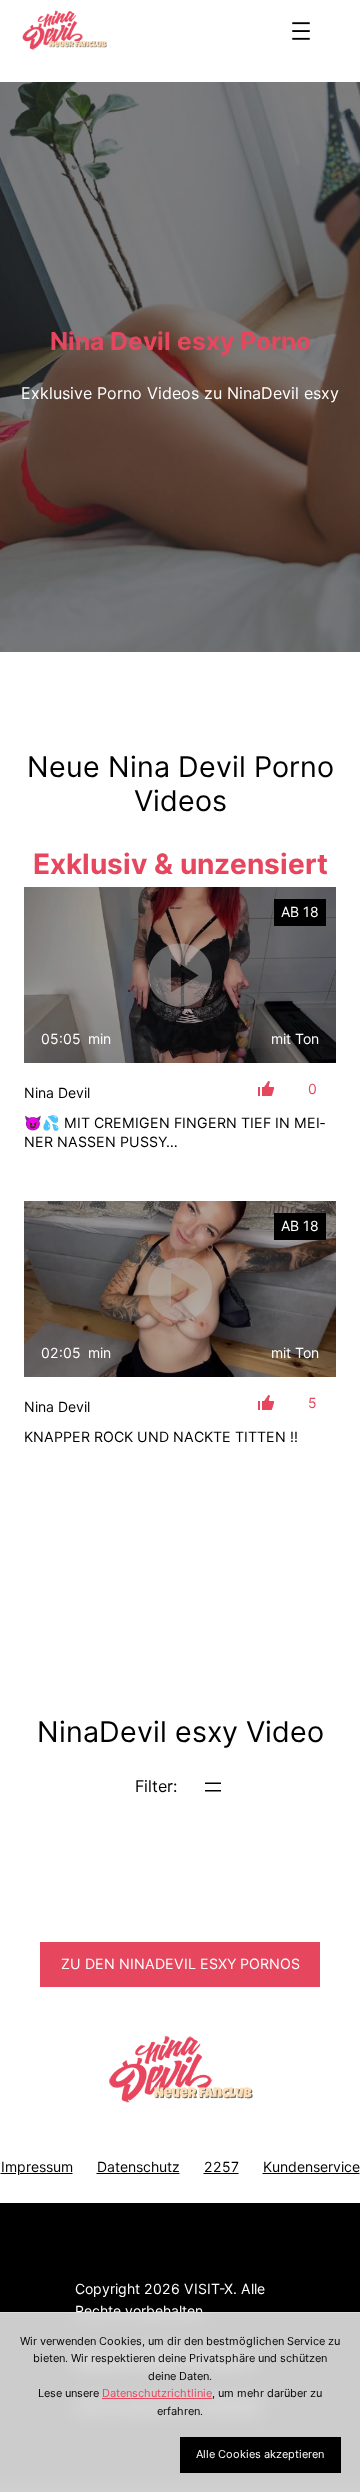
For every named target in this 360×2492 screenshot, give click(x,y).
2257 (221, 2166)
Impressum (37, 2166)
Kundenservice (311, 2166)
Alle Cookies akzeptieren (260, 2454)
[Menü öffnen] (301, 31)
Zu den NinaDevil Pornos (180, 1963)
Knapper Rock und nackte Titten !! (161, 1436)
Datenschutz (138, 2166)
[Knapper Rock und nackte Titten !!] (180, 1289)
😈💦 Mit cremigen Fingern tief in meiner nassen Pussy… (174, 1132)
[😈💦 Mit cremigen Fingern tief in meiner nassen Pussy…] (180, 975)
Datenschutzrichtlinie (157, 2393)
